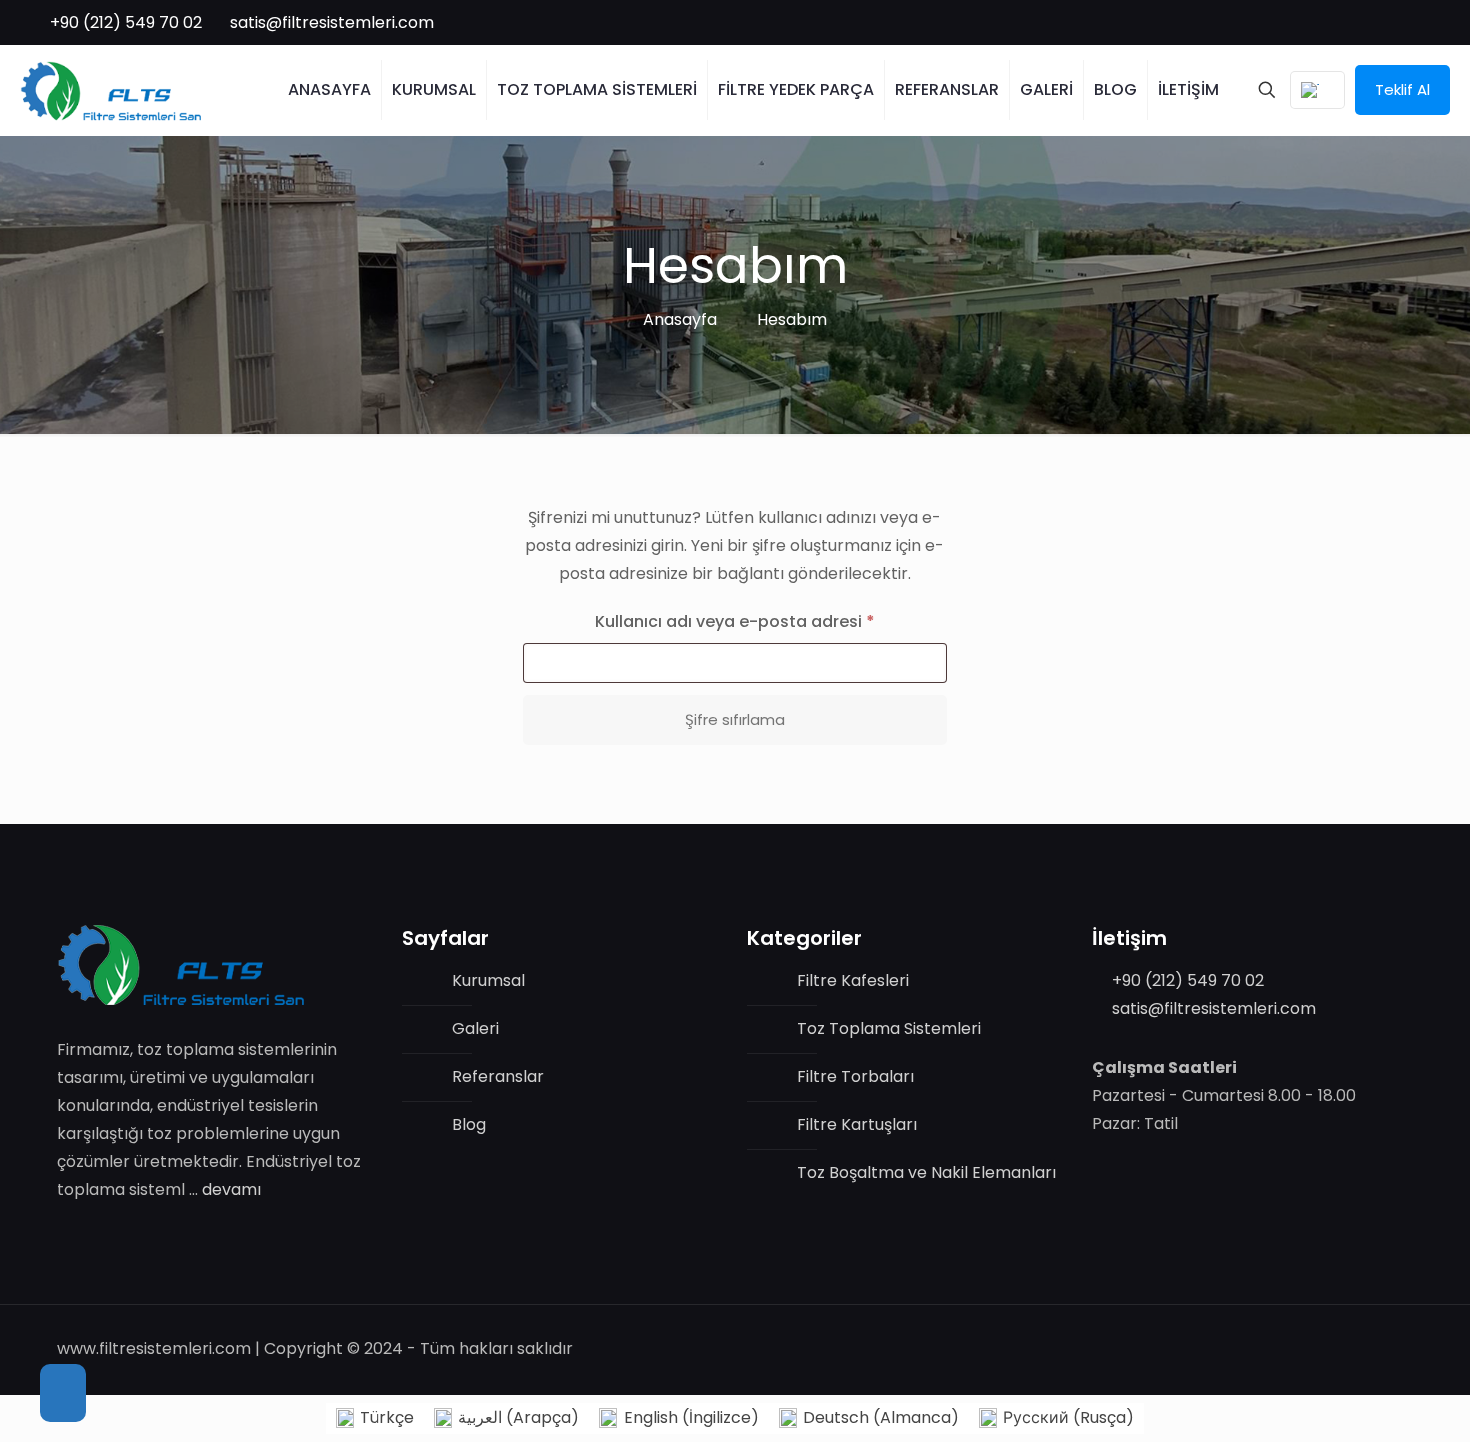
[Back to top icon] (63, 1393)
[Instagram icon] (1430, 22)
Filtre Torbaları (855, 1076)
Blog (469, 1124)
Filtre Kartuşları (857, 1124)
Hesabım (792, 319)
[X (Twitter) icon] (1388, 22)
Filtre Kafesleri (853, 980)
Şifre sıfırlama (735, 719)
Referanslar (498, 1076)
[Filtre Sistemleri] (110, 90)
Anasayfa (680, 319)
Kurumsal (488, 980)
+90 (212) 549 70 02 (126, 22)
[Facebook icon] (1367, 22)
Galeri (475, 1028)
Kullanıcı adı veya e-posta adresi (762, 621)
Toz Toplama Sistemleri (889, 1028)
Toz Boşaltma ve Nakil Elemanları (926, 1172)
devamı (231, 1189)
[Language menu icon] (1317, 90)
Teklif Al (1402, 89)
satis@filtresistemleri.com (332, 22)
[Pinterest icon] (1409, 22)
